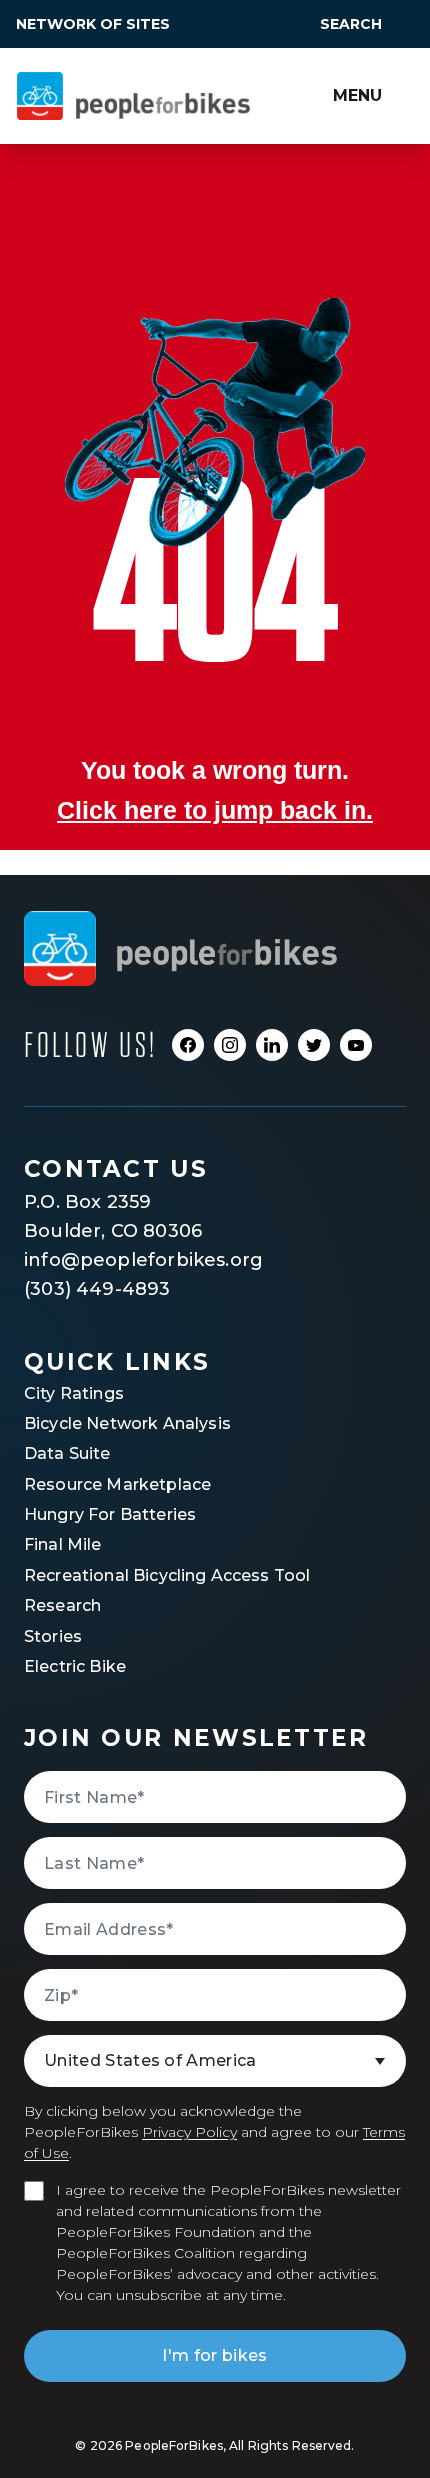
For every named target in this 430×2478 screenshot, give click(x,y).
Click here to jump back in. (215, 810)
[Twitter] (314, 1045)
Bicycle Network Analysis (127, 1423)
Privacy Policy (189, 2132)
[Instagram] (230, 1045)
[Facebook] (188, 1045)
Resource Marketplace (117, 1484)
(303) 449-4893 (97, 1289)
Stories (53, 1636)
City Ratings (74, 1393)
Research (62, 1605)
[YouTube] (356, 1045)
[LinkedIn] (272, 1045)
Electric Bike (75, 1666)
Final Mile (63, 1544)
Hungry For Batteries (110, 1514)
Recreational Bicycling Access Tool (167, 1575)
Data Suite (67, 1453)
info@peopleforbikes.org (143, 1260)
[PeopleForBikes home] (180, 948)
